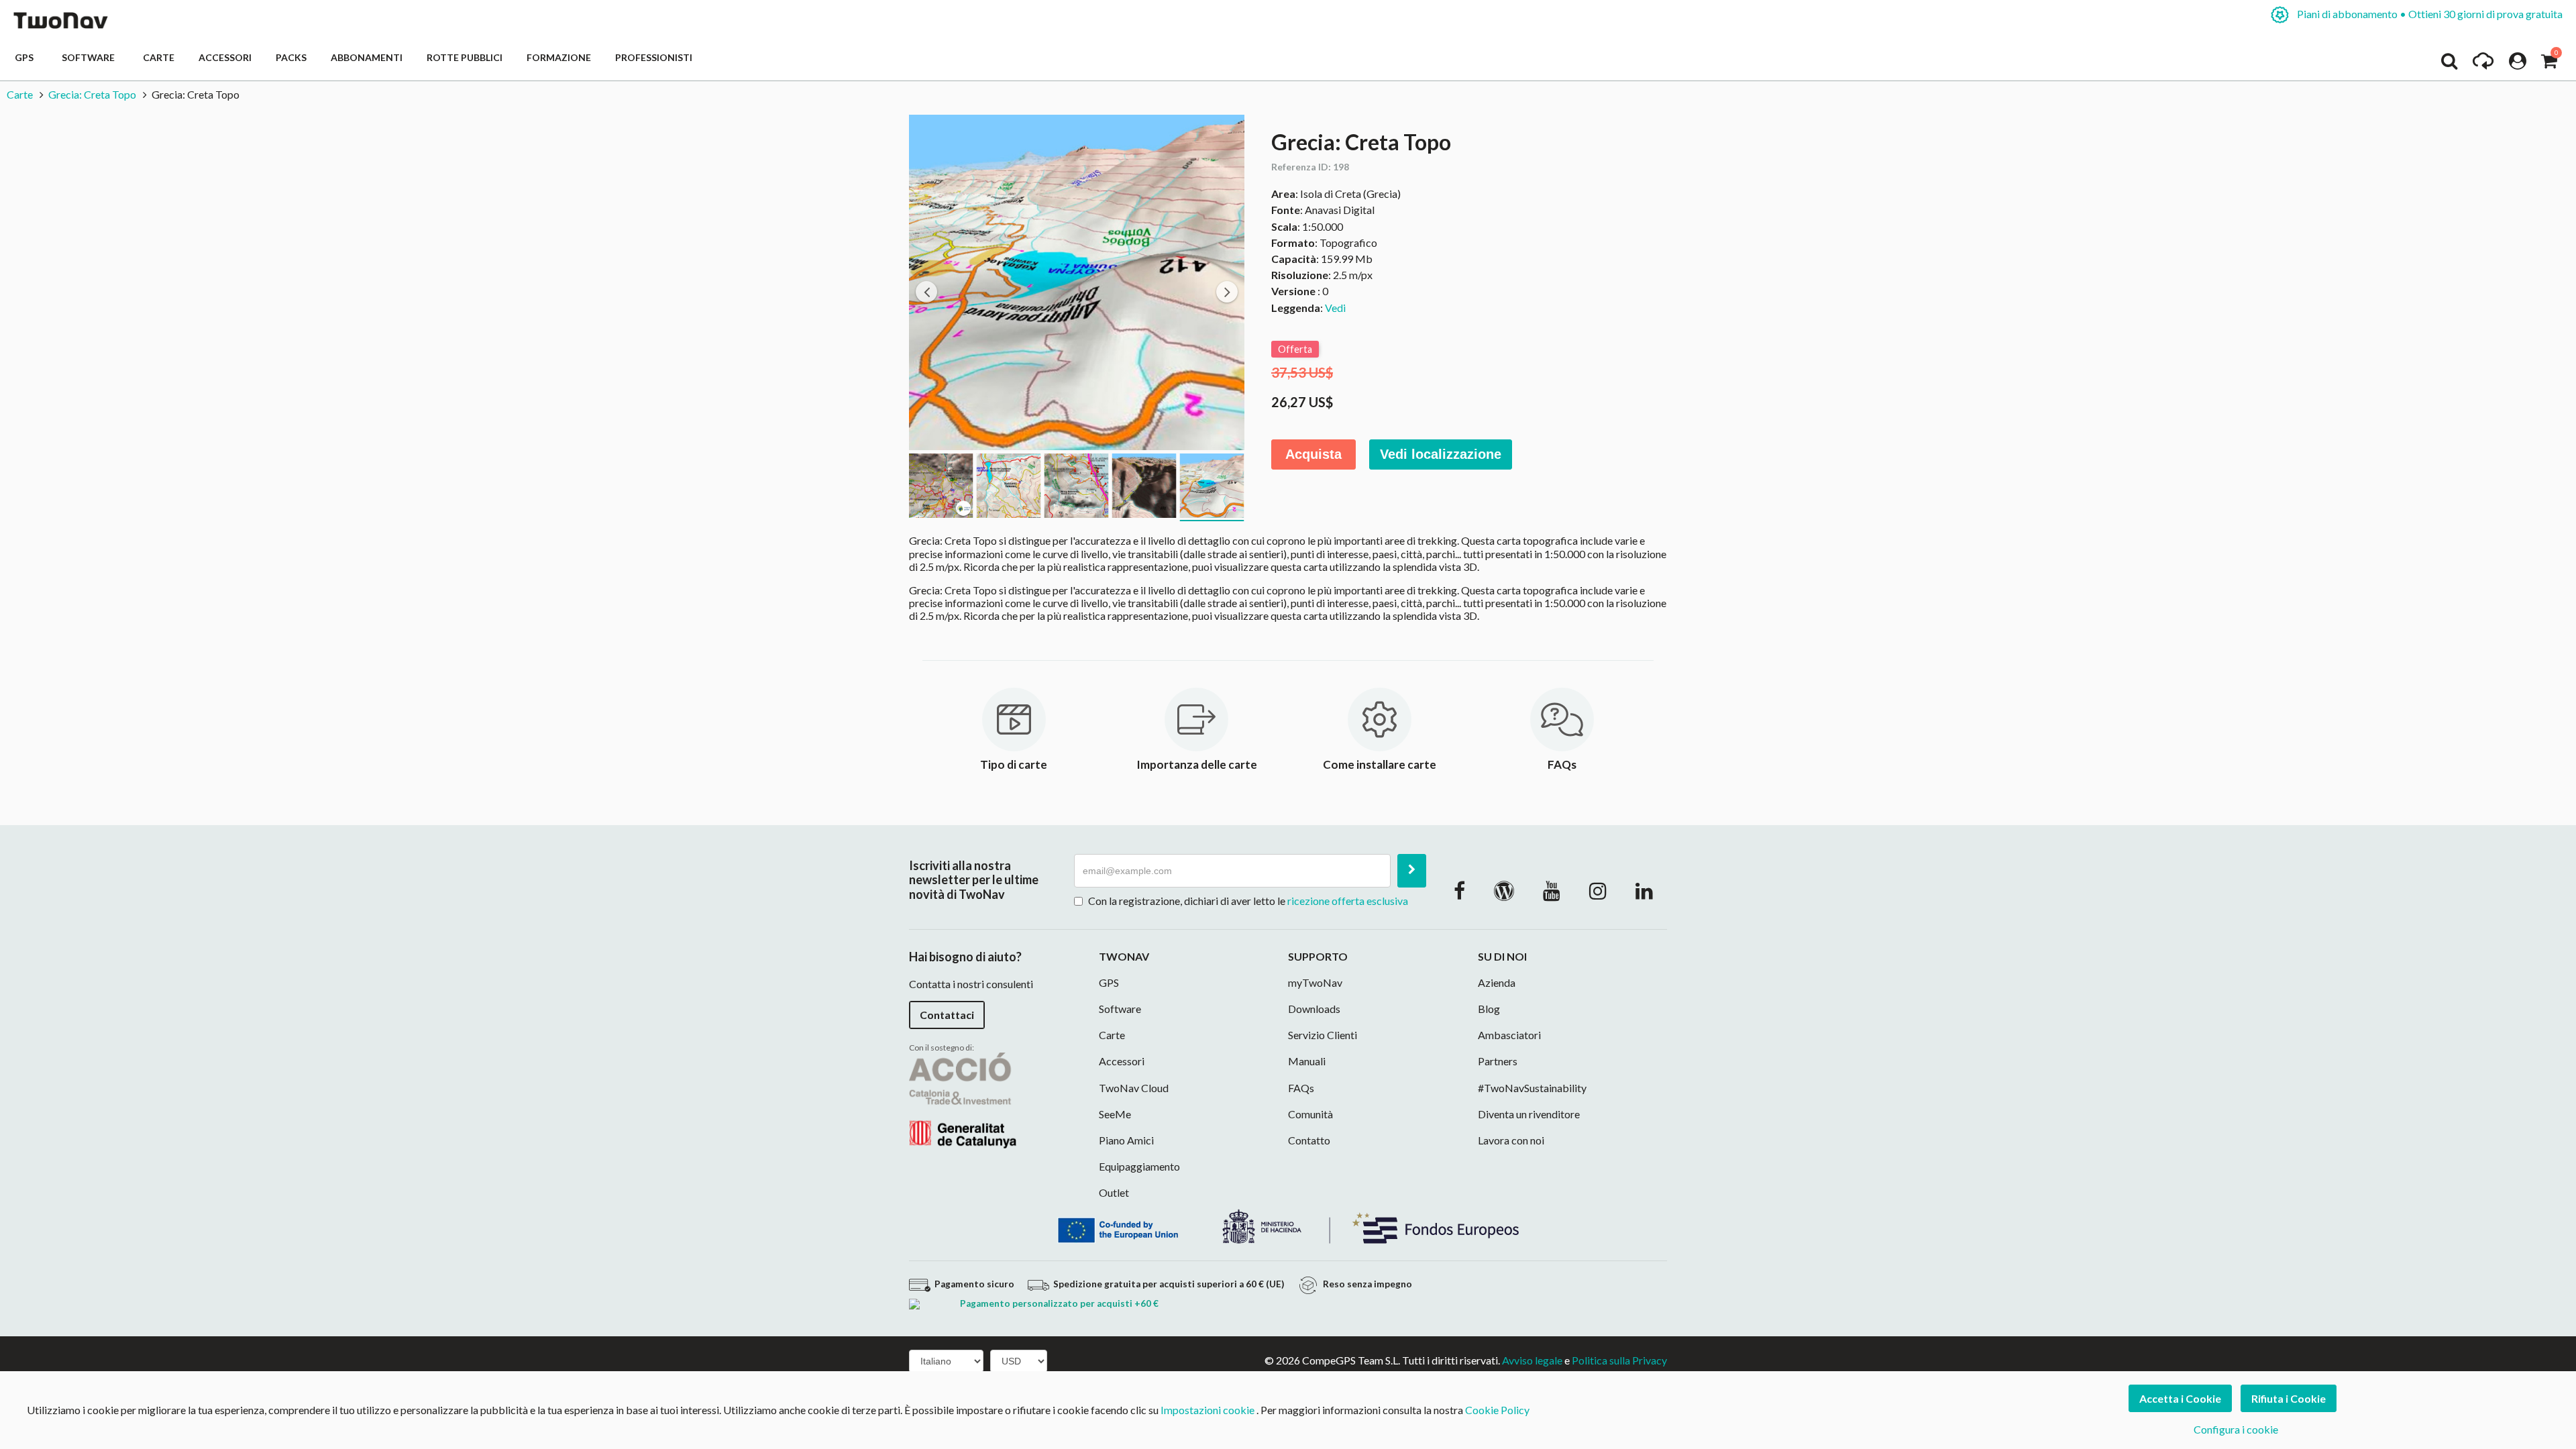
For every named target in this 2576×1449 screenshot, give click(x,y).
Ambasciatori (1509, 1035)
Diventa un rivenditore (1529, 1114)
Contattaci (947, 1015)
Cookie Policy (1497, 1410)
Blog (1489, 1009)
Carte (159, 57)
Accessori (225, 57)
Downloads (1314, 1009)
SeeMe (1115, 1114)
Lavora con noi (1511, 1140)
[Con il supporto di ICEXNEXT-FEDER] (1288, 1225)
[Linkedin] (1644, 890)
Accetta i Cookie (2180, 1398)
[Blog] (1504, 890)
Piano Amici (1126, 1140)
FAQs (1301, 1088)
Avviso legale (1532, 1360)
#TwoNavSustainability (1532, 1088)
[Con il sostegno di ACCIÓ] (963, 1099)
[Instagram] (1598, 890)
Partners (1498, 1061)
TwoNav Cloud (1134, 1088)
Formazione (559, 57)
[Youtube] (1552, 890)
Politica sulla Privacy (1619, 1360)
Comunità (1310, 1114)
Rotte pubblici (465, 57)
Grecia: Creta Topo (92, 94)
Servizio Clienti (1323, 1035)
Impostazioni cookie (1207, 1410)
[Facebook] (1459, 890)
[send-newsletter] (1412, 871)
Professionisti (654, 57)
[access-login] (2518, 64)
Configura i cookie (2236, 1429)
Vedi (1335, 308)
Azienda (1497, 982)
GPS (26, 57)
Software (90, 57)
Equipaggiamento (1139, 1166)
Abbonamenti (367, 57)
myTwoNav (1315, 982)
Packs (291, 57)
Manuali (1307, 1061)
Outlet (1114, 1192)
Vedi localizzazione (1441, 454)
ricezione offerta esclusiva (1348, 901)
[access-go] (2483, 64)
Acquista (1313, 454)
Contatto (1309, 1140)
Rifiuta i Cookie (2289, 1398)
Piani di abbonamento (2429, 14)
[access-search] (2449, 64)
